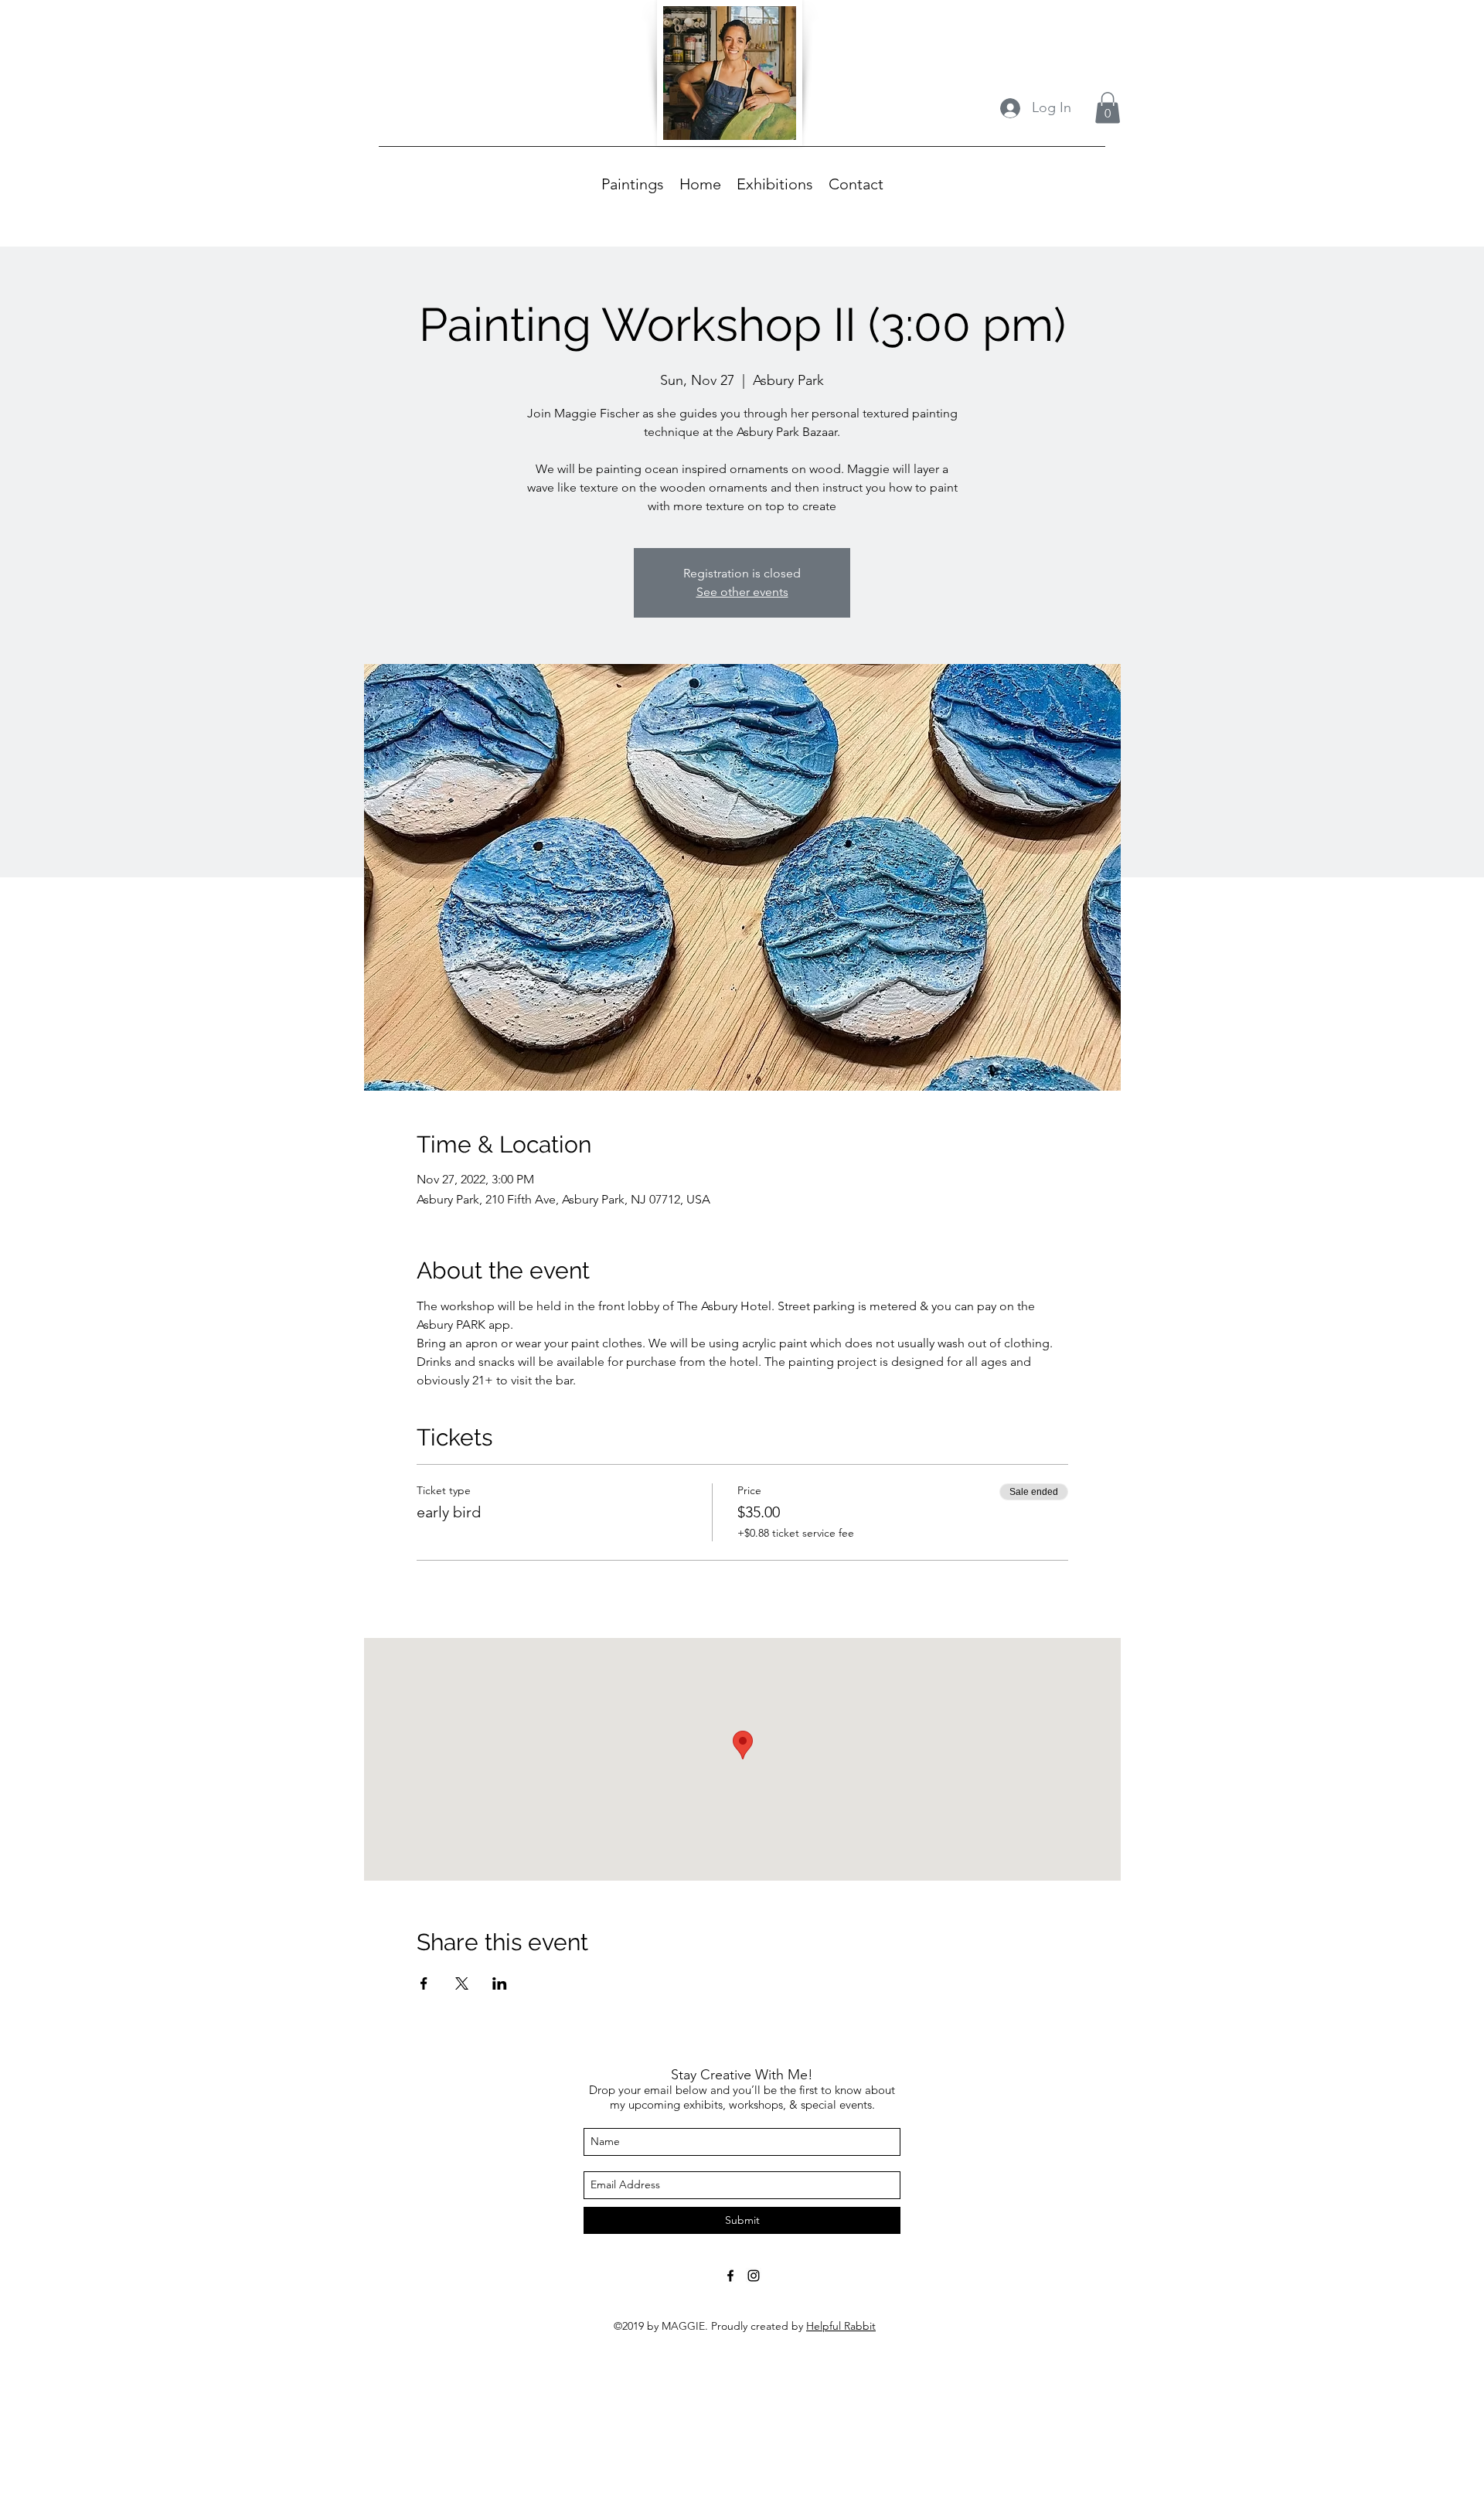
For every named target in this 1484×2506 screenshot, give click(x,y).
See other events (742, 592)
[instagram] (754, 2276)
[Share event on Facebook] (424, 1983)
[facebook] (730, 2276)
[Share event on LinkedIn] (500, 1983)
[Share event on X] (462, 1983)
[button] (1108, 108)
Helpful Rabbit (841, 2326)
